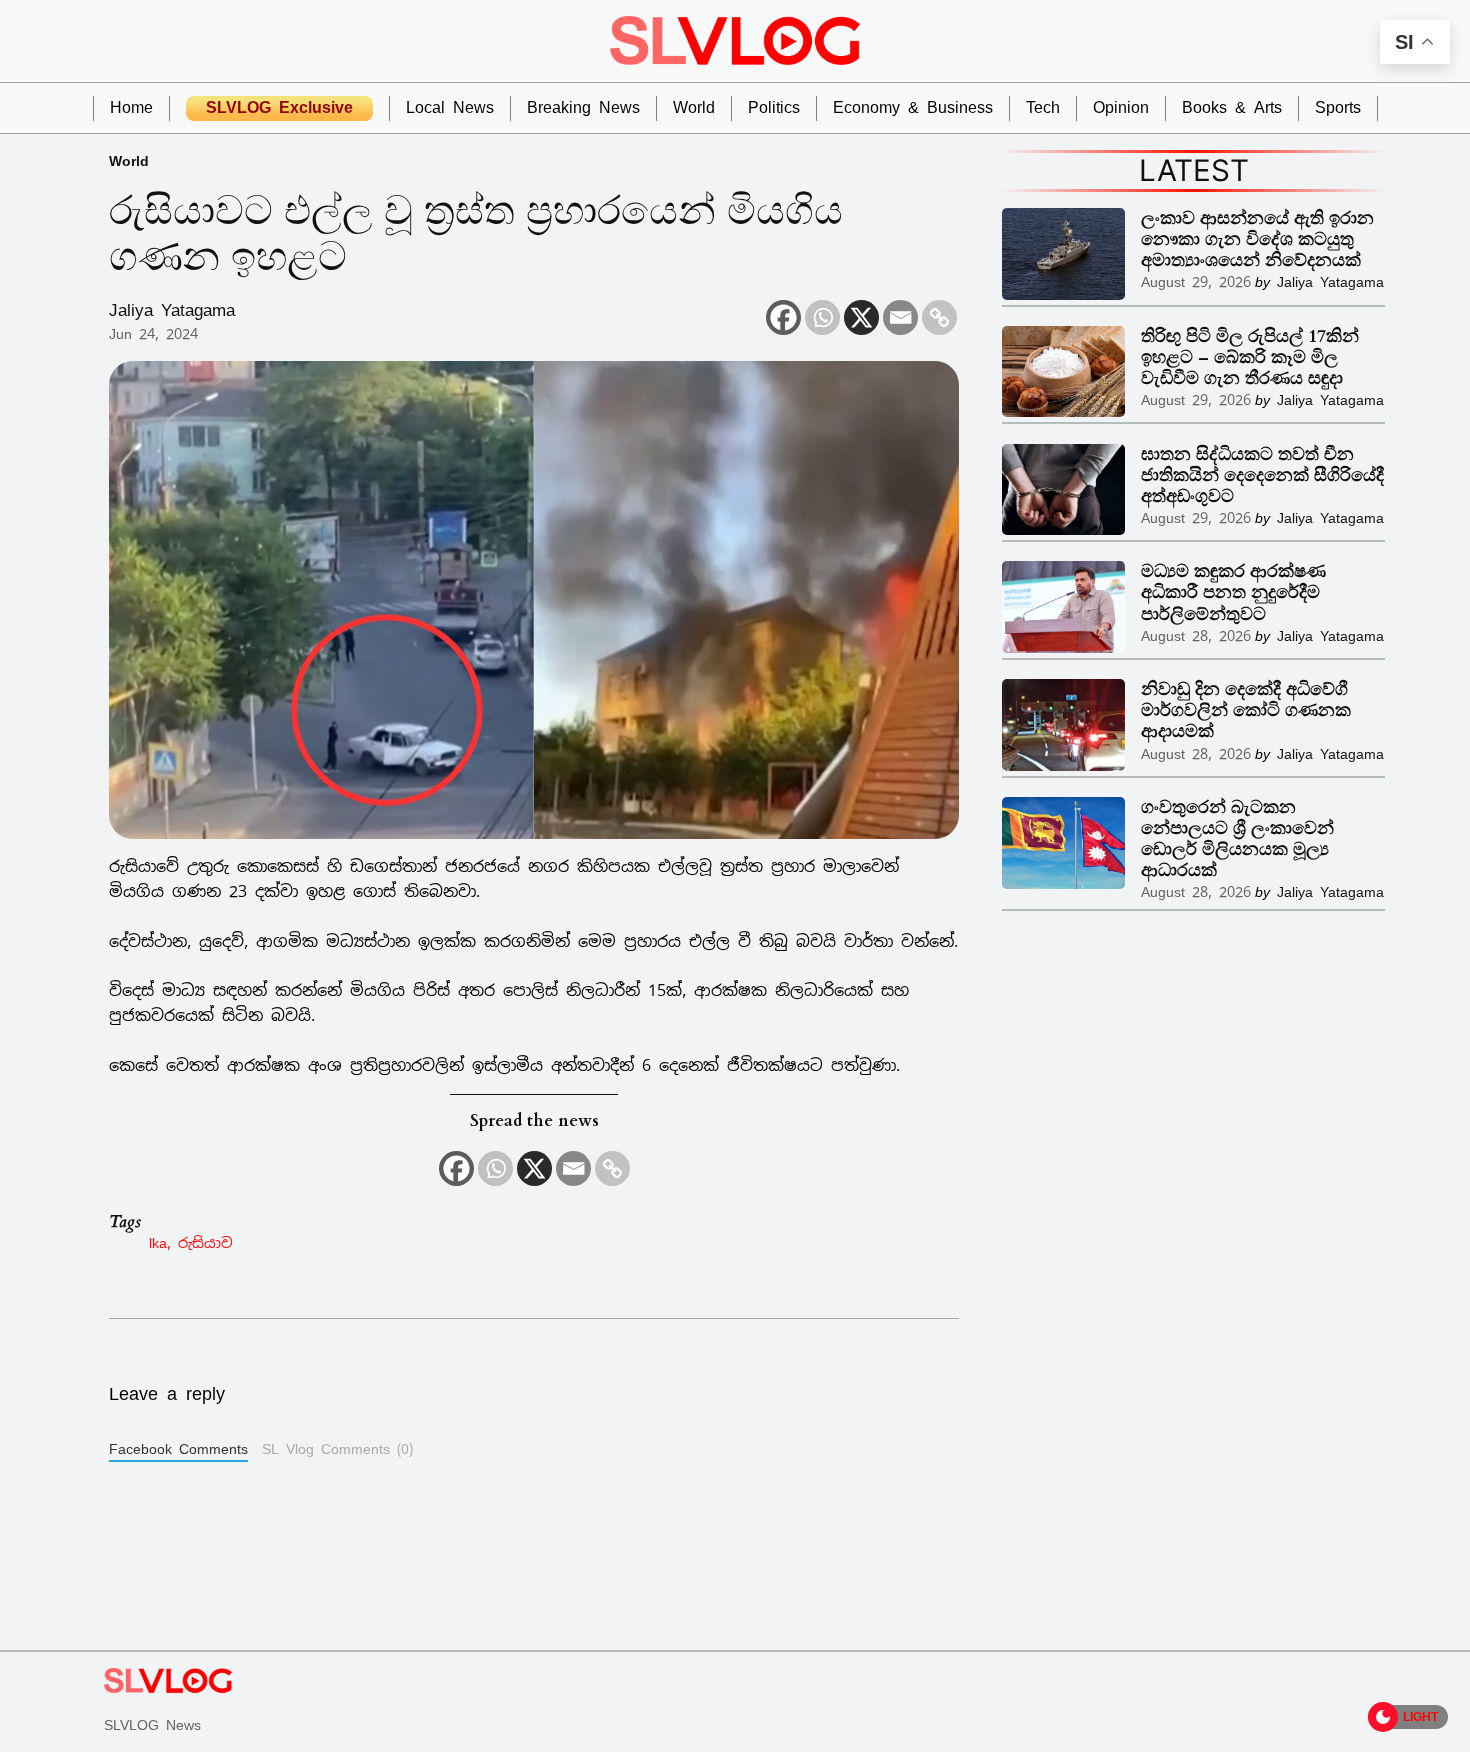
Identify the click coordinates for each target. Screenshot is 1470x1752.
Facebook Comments (178, 1449)
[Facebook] (783, 317)
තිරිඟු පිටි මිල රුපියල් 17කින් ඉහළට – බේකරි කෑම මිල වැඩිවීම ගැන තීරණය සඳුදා (1250, 357)
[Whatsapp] (822, 317)
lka (158, 1242)
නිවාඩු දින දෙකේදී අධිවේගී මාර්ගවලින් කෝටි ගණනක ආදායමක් (1246, 710)
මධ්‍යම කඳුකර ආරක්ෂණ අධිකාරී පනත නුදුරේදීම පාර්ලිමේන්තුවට (1233, 592)
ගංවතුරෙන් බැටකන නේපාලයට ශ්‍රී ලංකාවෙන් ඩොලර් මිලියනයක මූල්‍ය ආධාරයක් (1237, 839)
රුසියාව (205, 1242)
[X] (861, 317)
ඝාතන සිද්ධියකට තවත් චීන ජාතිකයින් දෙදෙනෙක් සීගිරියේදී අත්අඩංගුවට (1262, 475)
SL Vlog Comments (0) (337, 1449)
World (129, 160)
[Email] (900, 317)
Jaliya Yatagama (172, 310)
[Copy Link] (939, 317)
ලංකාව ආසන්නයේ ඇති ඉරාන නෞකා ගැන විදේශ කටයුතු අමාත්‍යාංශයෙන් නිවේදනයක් (1257, 239)
